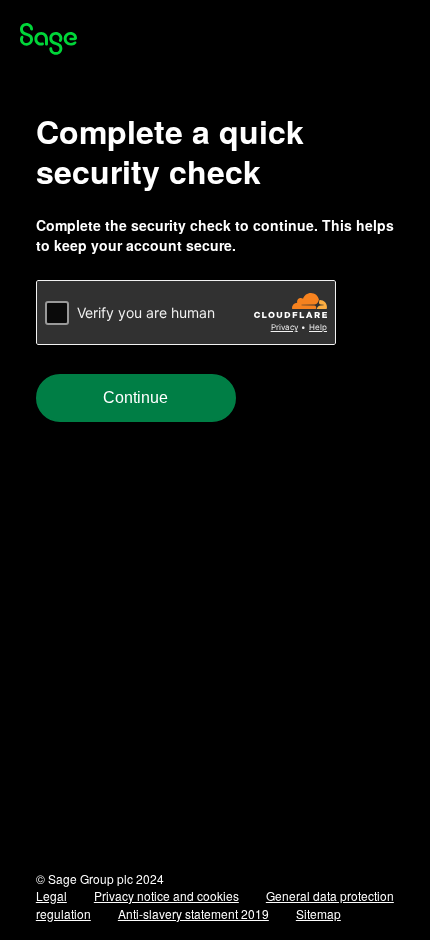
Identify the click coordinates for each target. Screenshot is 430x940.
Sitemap (318, 913)
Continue (135, 397)
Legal (51, 895)
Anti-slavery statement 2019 (193, 913)
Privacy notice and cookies (166, 895)
